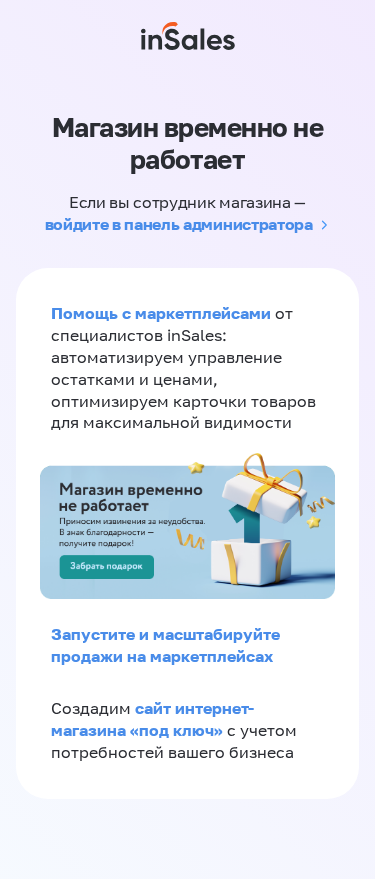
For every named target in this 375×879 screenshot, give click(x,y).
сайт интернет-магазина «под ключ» (152, 719)
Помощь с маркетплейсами (163, 313)
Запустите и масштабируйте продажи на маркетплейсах (165, 645)
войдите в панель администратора (179, 224)
